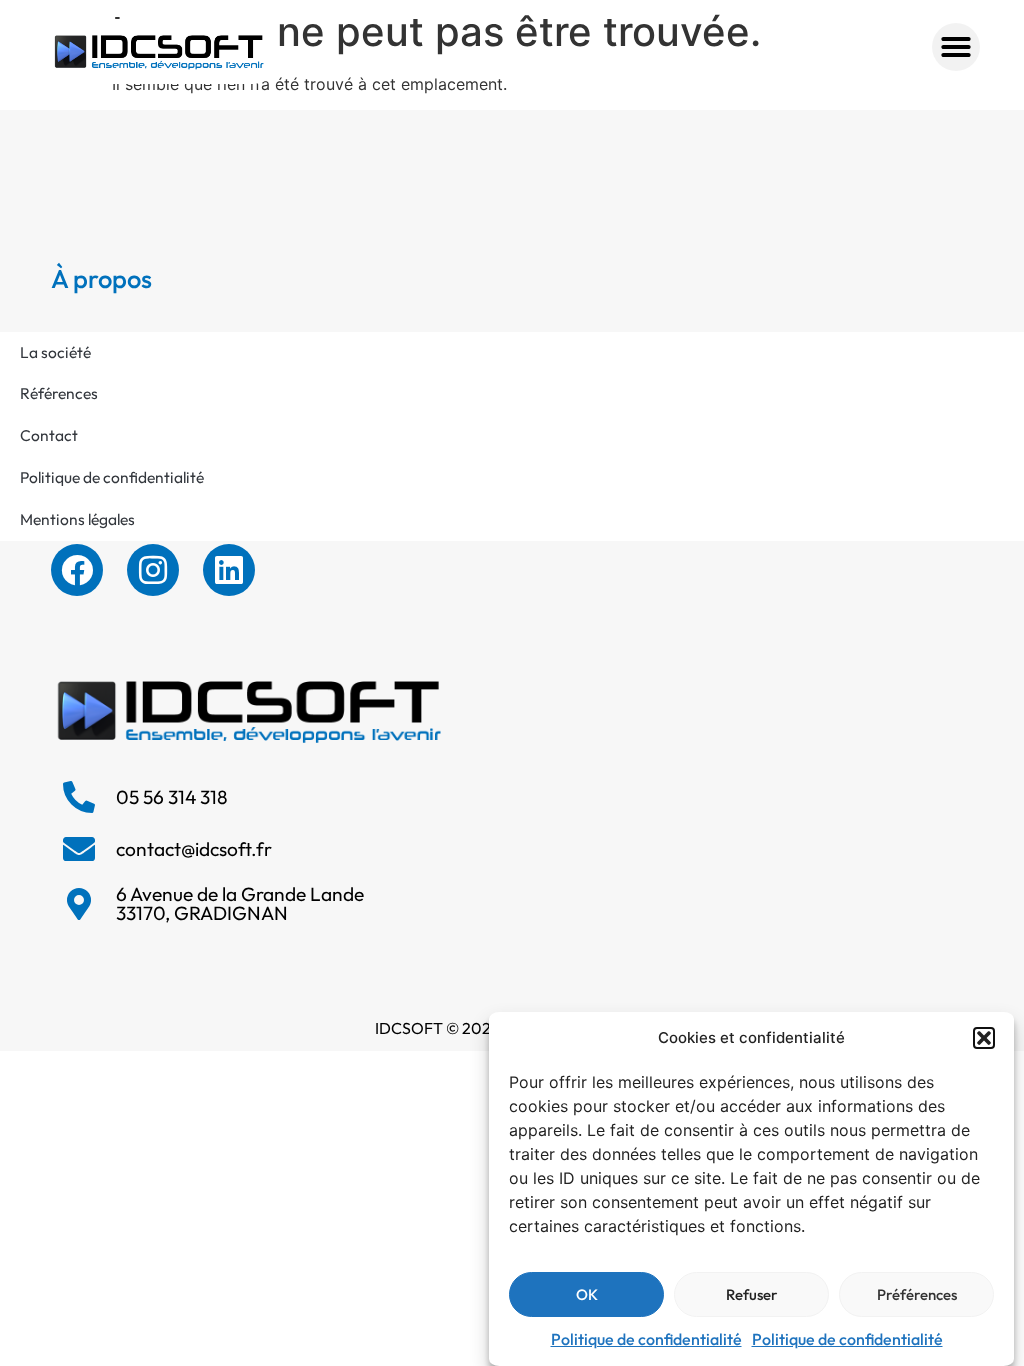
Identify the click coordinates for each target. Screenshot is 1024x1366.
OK (587, 1294)
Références (59, 393)
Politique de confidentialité (646, 1339)
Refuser (751, 1294)
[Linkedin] (229, 570)
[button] (984, 1038)
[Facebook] (77, 570)
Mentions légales (77, 519)
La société (55, 352)
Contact (49, 435)
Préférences (917, 1294)
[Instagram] (153, 570)
